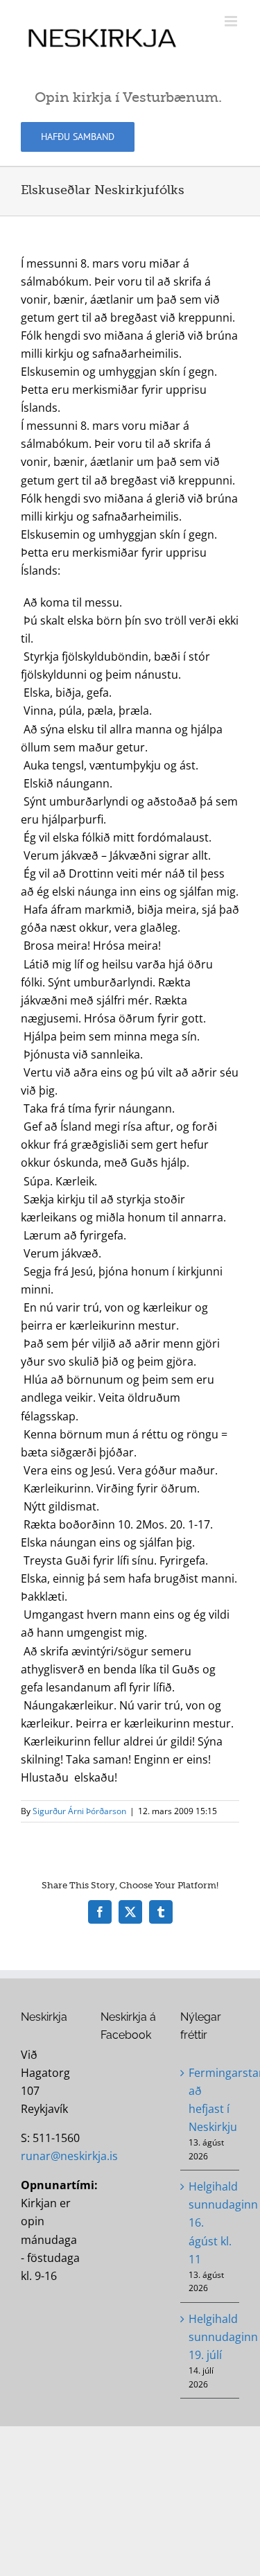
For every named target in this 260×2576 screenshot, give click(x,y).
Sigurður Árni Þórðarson (79, 1811)
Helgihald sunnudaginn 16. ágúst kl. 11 (210, 2222)
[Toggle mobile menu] (232, 21)
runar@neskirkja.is (69, 2156)
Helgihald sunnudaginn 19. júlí (210, 2337)
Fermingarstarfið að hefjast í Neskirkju (210, 2100)
